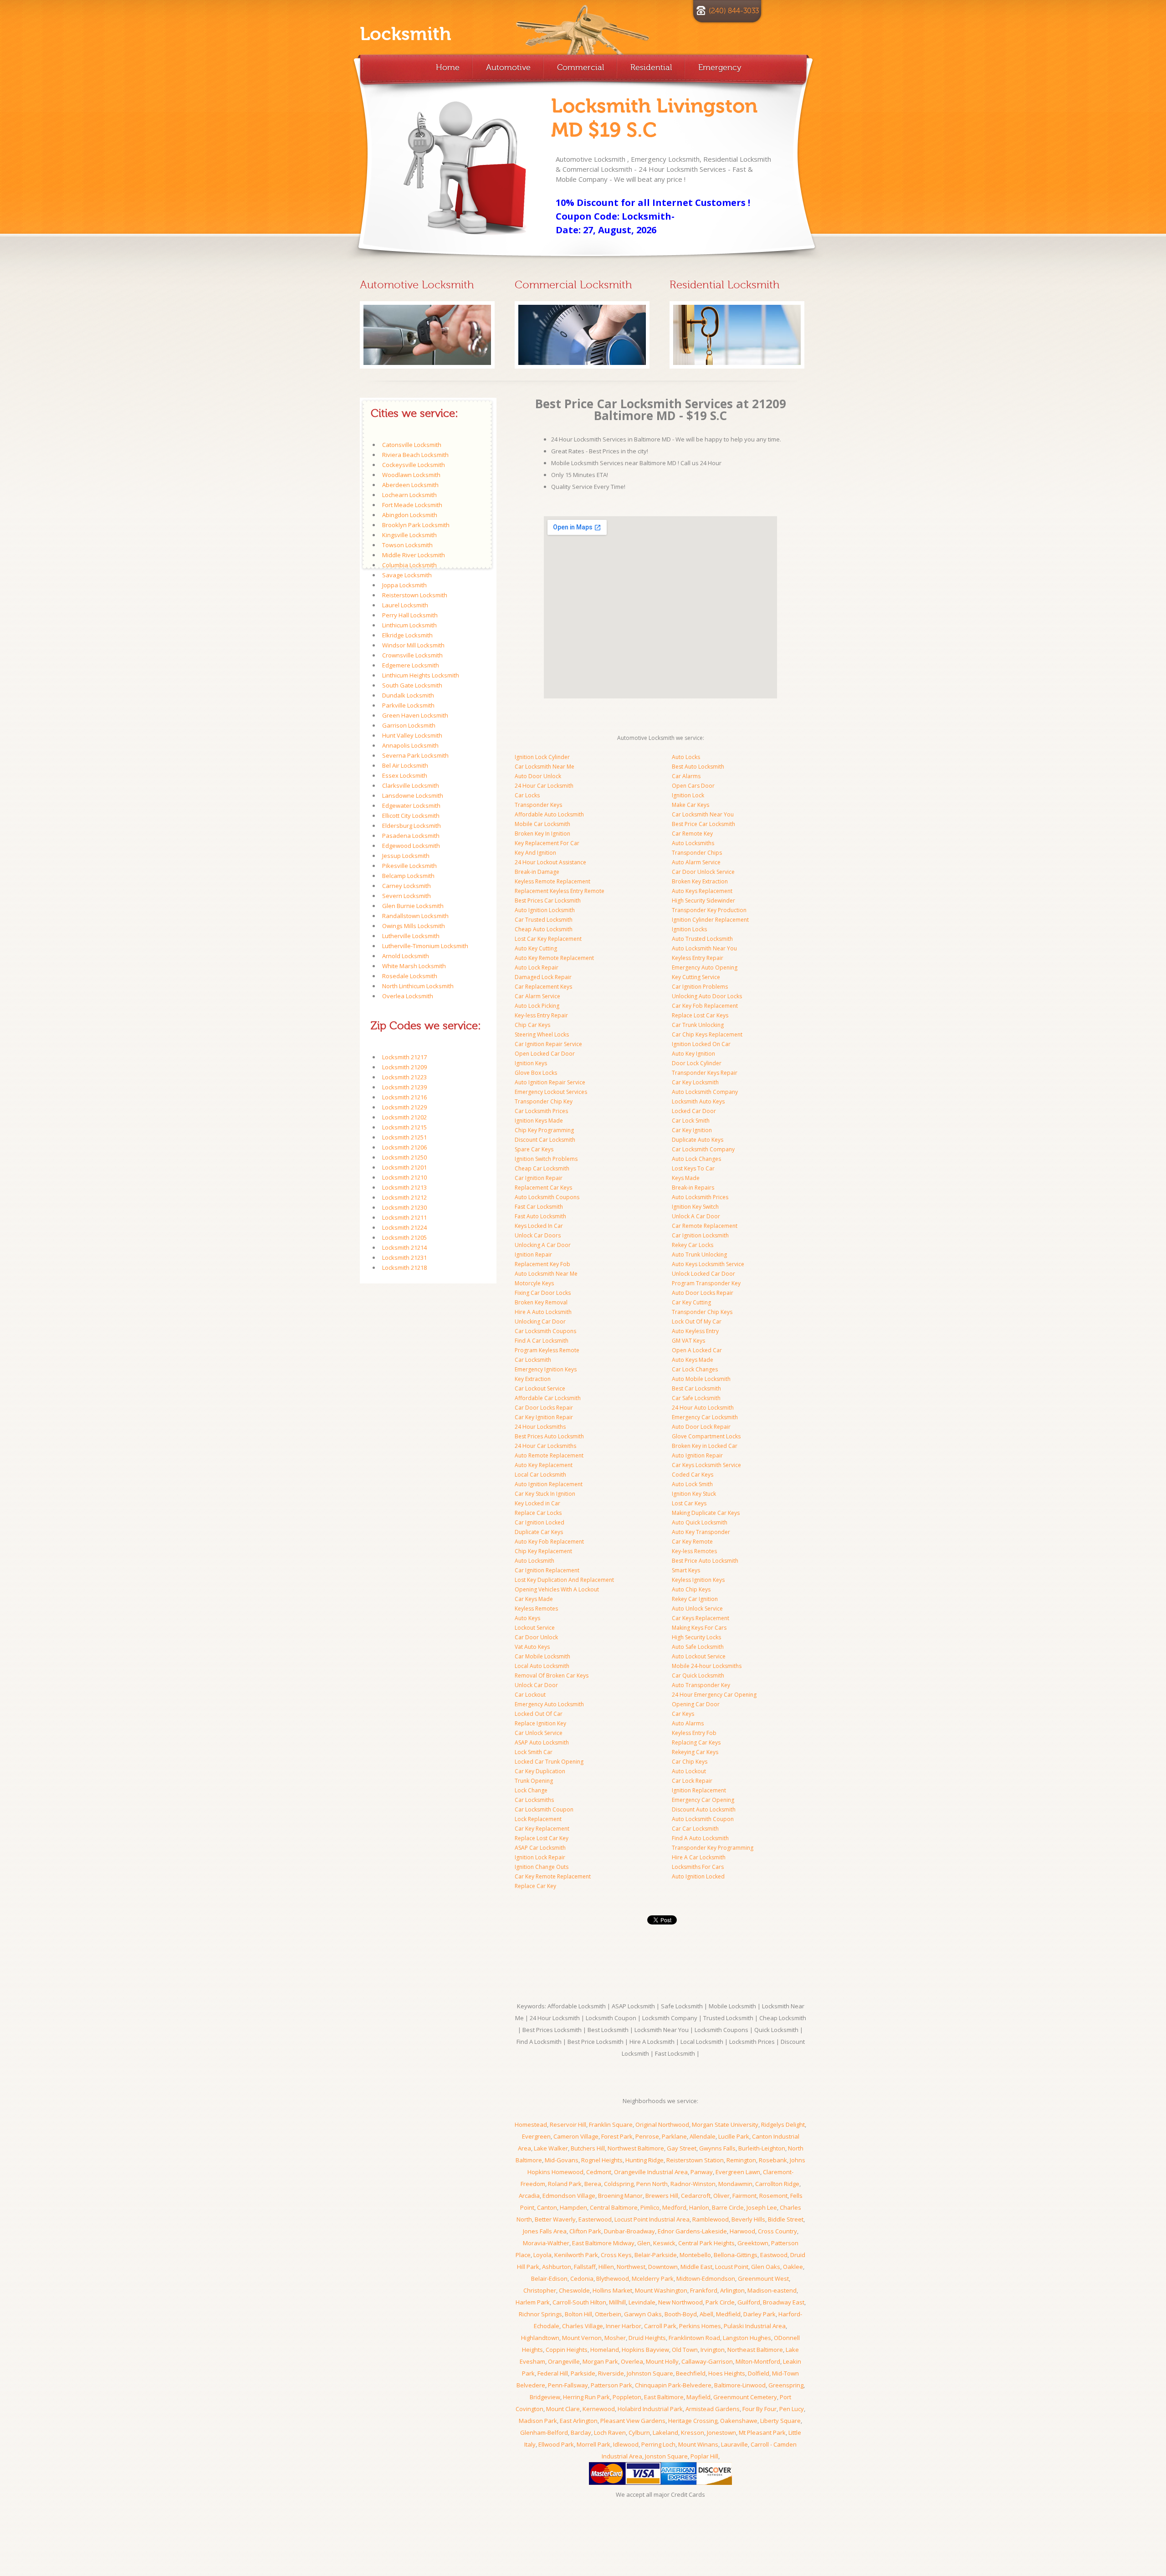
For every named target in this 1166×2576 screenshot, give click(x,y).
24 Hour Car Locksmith (544, 786)
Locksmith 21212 (404, 1197)
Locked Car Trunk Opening (549, 1762)
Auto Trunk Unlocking (699, 1255)
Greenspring (786, 2385)
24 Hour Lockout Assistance (550, 862)
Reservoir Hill (568, 2124)
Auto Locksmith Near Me (546, 1274)
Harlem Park (533, 2302)
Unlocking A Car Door (543, 1245)
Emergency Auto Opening (705, 967)
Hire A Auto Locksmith (543, 1312)
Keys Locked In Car (539, 1226)
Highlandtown (540, 2338)
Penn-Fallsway (568, 2385)
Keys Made (686, 1178)
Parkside (583, 2373)
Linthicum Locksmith (409, 625)
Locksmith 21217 (404, 1057)
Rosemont (773, 2196)
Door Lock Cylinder (697, 1063)
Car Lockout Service (540, 1388)
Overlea (632, 2361)
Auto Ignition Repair (697, 1455)
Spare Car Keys (534, 1149)
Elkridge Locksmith (407, 635)
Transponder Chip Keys (702, 1312)
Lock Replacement (538, 1819)
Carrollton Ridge (777, 2184)
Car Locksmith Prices (541, 1111)
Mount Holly (662, 2361)
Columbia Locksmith (409, 565)
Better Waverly (555, 2219)
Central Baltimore (614, 2207)
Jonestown (721, 2432)
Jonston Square (666, 2456)
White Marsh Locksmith (414, 966)
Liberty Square (780, 2421)
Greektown (753, 2243)
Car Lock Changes (695, 1369)
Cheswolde (574, 2290)
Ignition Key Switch (695, 1207)
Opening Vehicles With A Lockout (557, 1589)
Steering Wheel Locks (542, 1034)
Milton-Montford (758, 2361)
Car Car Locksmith (695, 1829)
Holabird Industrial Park (650, 2409)
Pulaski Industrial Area (755, 2326)
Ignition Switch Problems (546, 1159)
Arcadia (529, 2196)
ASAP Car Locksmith (540, 1848)
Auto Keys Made (693, 1360)
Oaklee (793, 2267)
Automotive (508, 67)
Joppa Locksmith (404, 585)
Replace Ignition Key (540, 1723)
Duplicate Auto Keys (698, 1140)
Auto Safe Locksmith (698, 1647)
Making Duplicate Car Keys (706, 1513)
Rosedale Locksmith (410, 976)
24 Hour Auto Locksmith (703, 1408)
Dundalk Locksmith (408, 695)
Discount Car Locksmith (545, 1140)
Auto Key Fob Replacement (549, 1542)
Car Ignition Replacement (547, 1570)
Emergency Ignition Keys (546, 1369)
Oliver (721, 2196)
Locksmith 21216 (404, 1097)
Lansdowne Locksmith (413, 795)
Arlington (732, 2290)
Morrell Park (593, 2444)
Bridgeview (545, 2397)
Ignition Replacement (699, 1790)
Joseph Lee (762, 2207)
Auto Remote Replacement (549, 1455)
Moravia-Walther (546, 2243)
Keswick (664, 2243)
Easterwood (595, 2219)
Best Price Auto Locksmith (705, 1561)
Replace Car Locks (538, 1513)
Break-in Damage (537, 872)
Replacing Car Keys (696, 1742)
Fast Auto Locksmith (540, 1216)
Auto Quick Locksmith (700, 1522)
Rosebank (773, 2160)
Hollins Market (612, 2290)
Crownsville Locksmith (412, 655)
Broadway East (784, 2302)
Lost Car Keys (689, 1503)
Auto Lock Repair (537, 967)
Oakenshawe (739, 2421)
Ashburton (557, 2267)
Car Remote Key (692, 834)
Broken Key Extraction (700, 881)
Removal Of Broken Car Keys (552, 1675)
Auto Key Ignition (693, 1054)
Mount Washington (661, 2290)
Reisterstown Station (695, 2160)
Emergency (720, 67)
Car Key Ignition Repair (544, 1417)
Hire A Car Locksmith (699, 1857)
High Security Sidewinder (703, 901)
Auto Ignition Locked (698, 1876)
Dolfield (759, 2373)
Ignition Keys (531, 1063)
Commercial (580, 67)
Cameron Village (576, 2136)
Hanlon (699, 2207)
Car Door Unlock (536, 1637)
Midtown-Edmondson (706, 2278)
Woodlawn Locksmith (411, 475)
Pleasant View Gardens (633, 2421)
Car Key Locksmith (695, 1082)
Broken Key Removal (541, 1302)
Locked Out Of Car (539, 1714)
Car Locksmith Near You (703, 814)
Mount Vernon (582, 2338)
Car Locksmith (533, 1360)
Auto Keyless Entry (695, 1331)
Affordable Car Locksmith (548, 1398)
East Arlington (579, 2421)
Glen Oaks (766, 2267)
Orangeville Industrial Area (651, 2172)
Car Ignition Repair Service (548, 1044)
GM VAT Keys (688, 1341)
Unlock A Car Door (696, 1216)
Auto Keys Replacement (702, 891)
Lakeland (665, 2432)
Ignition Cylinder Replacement (710, 920)
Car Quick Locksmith (698, 1675)
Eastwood (774, 2255)
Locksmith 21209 (404, 1067)
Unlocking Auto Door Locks (707, 996)
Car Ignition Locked (540, 1522)
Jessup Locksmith (406, 856)
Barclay (581, 2432)
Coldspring (619, 2184)
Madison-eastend (772, 2290)
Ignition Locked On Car (701, 1044)
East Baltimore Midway (603, 2243)
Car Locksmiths (534, 1800)
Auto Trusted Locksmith (702, 939)
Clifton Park (585, 2231)
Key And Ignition (535, 853)
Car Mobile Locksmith (542, 1656)
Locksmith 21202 (404, 1117)
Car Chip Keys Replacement (707, 1034)
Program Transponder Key (706, 1283)
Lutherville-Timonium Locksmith (425, 946)
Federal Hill (553, 2373)
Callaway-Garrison (707, 2361)
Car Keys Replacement (701, 1618)
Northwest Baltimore (636, 2148)
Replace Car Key (535, 1886)
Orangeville (564, 2361)
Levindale (642, 2302)
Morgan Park (600, 2361)
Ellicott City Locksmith (411, 816)
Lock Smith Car (534, 1752)
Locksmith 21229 (404, 1107)
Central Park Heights (706, 2243)
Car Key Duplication (540, 1771)
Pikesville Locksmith (409, 866)
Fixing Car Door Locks (543, 1293)
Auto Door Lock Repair (701, 1427)
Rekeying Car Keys (695, 1752)
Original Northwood (662, 2124)
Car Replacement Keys (543, 987)
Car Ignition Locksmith (700, 1235)
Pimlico (650, 2207)
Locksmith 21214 (404, 1247)
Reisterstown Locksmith (415, 595)
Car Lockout (530, 1695)
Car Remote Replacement (705, 1226)
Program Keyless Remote (547, 1350)
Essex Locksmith (405, 775)
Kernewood (599, 2409)
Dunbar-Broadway (629, 2231)
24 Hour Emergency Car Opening (714, 1695)
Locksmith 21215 (404, 1127)
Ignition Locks (689, 929)
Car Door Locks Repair (544, 1408)
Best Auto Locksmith (698, 767)
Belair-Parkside (656, 2255)
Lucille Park (734, 2136)
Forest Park (617, 2136)
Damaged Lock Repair (543, 977)
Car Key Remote (692, 1542)
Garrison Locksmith (409, 725)
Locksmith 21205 (404, 1237)
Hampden (573, 2207)
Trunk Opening (534, 1781)
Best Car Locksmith (696, 1388)
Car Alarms (686, 776)
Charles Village (583, 2326)
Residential (651, 67)
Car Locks (527, 795)
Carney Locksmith (407, 886)
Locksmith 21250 (404, 1157)
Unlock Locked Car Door (703, 1274)
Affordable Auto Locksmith (549, 814)
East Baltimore (664, 2397)
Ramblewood (711, 2219)
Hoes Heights (727, 2373)
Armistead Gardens (713, 2409)
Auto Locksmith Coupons (547, 1197)
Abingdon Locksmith (410, 515)
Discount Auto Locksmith (704, 1809)
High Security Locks (696, 1637)
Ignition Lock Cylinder (542, 757)
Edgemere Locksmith (411, 665)
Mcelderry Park (653, 2278)
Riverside (611, 2373)
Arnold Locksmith (406, 956)
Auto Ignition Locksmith (545, 910)
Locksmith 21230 (404, 1207)
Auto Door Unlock (538, 776)
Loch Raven (610, 2432)
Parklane (674, 2136)
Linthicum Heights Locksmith (421, 675)
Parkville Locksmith (408, 705)
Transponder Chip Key (544, 1101)
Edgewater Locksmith (411, 806)
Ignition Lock (688, 795)
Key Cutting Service (696, 977)
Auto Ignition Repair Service (550, 1082)
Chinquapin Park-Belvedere (673, 2385)
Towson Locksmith (407, 545)
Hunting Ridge (644, 2160)
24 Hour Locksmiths (540, 1427)
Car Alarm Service (537, 996)
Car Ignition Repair (539, 1178)
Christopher (540, 2290)
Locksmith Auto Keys (698, 1101)
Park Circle (720, 2302)
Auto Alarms (688, 1723)
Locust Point (732, 2267)
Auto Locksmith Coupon (703, 1819)
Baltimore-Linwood (740, 2385)
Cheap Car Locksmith (542, 1168)
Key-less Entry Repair (541, 1015)
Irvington (713, 2350)
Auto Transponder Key (701, 1685)
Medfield (728, 2314)
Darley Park (759, 2314)
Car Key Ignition (692, 1130)
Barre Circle (728, 2207)
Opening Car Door (696, 1704)
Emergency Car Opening (703, 1800)
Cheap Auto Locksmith (544, 929)
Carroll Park (660, 2326)
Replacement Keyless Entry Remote (560, 891)
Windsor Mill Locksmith (413, 645)
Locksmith (406, 34)
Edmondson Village (569, 2196)
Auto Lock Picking (537, 1006)
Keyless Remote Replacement (552, 881)
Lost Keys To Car (693, 1168)
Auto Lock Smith (692, 1484)
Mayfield (698, 2397)
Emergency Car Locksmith (705, 1417)
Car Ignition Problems (700, 987)
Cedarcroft (696, 2196)
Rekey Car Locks (693, 1245)
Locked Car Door (694, 1111)
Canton (547, 2207)
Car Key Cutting (691, 1302)
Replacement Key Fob (542, 1264)
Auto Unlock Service (697, 1609)
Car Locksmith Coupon (544, 1809)
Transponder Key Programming (713, 1848)
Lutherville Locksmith (411, 936)
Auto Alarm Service (696, 862)
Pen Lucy (792, 2409)
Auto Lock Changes (696, 1159)
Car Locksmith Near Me (545, 767)
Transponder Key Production (709, 910)
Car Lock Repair (692, 1781)
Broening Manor (620, 2196)
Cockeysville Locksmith (414, 465)
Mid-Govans (562, 2160)
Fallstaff (585, 2267)
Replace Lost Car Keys (700, 1015)
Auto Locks (686, 757)
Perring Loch (658, 2444)
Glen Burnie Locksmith (413, 906)
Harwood (742, 2231)
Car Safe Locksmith (696, 1398)
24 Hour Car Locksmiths (545, 1446)
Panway (702, 2172)
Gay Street (682, 2148)
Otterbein (608, 2314)
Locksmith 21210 (404, 1177)
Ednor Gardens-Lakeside (692, 2231)
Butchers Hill (588, 2148)
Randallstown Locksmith (415, 916)
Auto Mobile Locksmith (701, 1379)
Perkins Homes (700, 2326)
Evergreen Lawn (738, 2172)
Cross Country (777, 2231)
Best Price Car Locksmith (703, 824)
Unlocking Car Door (540, 1321)
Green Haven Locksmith (415, 715)
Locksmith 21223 (404, 1077)
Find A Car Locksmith (542, 1341)
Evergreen (536, 2136)
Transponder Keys (538, 805)
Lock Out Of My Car (697, 1321)
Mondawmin (735, 2184)
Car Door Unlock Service (703, 872)
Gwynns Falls (717, 2148)
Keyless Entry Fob (694, 1733)
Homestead (531, 2124)
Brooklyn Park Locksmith (416, 525)
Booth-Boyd (681, 2314)
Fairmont (744, 2196)
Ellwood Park (556, 2444)
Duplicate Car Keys (539, 1532)
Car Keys (683, 1714)
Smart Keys (686, 1570)
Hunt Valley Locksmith (412, 735)
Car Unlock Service (539, 1733)
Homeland (605, 2350)
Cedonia (582, 2278)
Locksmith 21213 (404, 1187)
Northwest (631, 2267)
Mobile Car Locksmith (542, 824)
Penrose (647, 2136)
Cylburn (639, 2432)
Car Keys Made (534, 1599)
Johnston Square (650, 2373)
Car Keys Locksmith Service (706, 1465)
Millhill (617, 2302)
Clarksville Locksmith (411, 785)
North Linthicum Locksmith (418, 986)
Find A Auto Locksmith (700, 1838)
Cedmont (599, 2172)
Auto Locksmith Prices (700, 1197)
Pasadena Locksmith (411, 836)
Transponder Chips (697, 853)
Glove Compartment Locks (706, 1436)
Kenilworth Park (576, 2255)
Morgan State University (725, 2124)
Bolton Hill (578, 2314)
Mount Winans (698, 2444)
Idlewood (626, 2444)
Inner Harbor (624, 2326)
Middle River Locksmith (414, 555)
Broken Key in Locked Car (705, 1446)
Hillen (606, 2267)
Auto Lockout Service (699, 1656)
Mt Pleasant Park (762, 2432)
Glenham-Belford (544, 2432)
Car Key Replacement (542, 1829)
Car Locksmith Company (703, 1149)
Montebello (695, 2255)
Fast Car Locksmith (539, 1207)
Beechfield (691, 2373)
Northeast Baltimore (755, 2350)
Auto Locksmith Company (705, 1092)
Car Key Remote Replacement (553, 1876)
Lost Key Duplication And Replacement (564, 1580)
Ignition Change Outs (542, 1867)
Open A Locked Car (697, 1350)
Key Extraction (533, 1379)
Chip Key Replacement (543, 1551)
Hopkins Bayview (645, 2350)
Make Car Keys (690, 805)
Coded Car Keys (693, 1475)
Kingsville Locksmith (409, 535)
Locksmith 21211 (404, 1217)
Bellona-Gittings (736, 2255)
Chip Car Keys (532, 1025)
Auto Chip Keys (691, 1589)
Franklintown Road (694, 2338)
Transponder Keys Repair (705, 1073)
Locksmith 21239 (404, 1087)
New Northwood (680, 2302)
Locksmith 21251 (404, 1137)
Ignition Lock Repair (540, 1857)
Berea (593, 2184)
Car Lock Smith (691, 1121)
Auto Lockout (689, 1771)
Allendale (703, 2136)
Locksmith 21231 (404, 1257)
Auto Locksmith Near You (704, 948)
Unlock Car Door (536, 1685)
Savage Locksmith (407, 575)
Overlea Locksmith (408, 996)
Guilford (749, 2302)
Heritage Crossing (693, 2421)
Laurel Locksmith (405, 605)
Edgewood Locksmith (411, 846)
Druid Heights (647, 2338)
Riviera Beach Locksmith (415, 455)
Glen (644, 2243)
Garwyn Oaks (643, 2314)
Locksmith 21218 (404, 1267)
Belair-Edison (549, 2278)
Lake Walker (551, 2148)
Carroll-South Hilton (579, 2302)
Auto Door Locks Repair (703, 1293)
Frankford (704, 2290)
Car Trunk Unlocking (698, 1025)
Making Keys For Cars (699, 1628)
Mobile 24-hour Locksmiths (707, 1666)
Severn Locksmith (407, 896)
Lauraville (734, 2444)
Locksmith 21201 (404, 1167)
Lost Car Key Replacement (548, 939)
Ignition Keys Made (539, 1121)
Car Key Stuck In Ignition (545, 1494)
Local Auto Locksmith (542, 1666)
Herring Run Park (586, 2397)
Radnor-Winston (693, 2184)
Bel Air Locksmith (405, 765)
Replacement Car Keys (543, 1188)
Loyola (542, 2255)
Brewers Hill (662, 2196)
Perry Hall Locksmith (410, 615)
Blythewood (613, 2278)
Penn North (652, 2184)
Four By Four (759, 2409)
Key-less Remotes (694, 1551)
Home (448, 67)
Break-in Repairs (693, 1188)
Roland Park (565, 2184)
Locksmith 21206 (404, 1147)
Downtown (663, 2267)
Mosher (615, 2338)
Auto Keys (527, 1618)
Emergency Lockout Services (551, 1092)
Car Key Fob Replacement (705, 1006)
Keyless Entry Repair (698, 958)
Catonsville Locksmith (412, 445)
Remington (741, 2160)
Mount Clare (563, 2409)
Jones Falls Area (545, 2231)
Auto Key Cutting (536, 948)
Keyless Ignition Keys (698, 1580)
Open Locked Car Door (545, 1054)
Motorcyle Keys (534, 1283)
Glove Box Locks (536, 1073)
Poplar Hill (704, 2456)
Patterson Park (611, 2385)
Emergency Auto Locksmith (549, 1704)
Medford (674, 2207)
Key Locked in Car (537, 1503)
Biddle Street (786, 2219)
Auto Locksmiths (693, 843)
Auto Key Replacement (544, 1465)
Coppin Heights (567, 2350)
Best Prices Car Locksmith (548, 901)
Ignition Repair (533, 1255)
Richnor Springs (540, 2314)
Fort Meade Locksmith (412, 505)
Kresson (693, 2432)
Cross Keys (616, 2255)
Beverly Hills (748, 2219)
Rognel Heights (602, 2160)
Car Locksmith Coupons (545, 1331)
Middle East (696, 2267)
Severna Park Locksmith (415, 755)
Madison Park (538, 2421)
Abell (706, 2314)
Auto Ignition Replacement (549, 1484)
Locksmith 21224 (404, 1227)
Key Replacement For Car (547, 843)
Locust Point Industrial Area (652, 2219)
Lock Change (531, 1790)
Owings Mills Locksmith (414, 926)
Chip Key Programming (544, 1130)
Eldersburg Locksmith (412, 826)
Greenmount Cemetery (745, 2397)
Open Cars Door (693, 786)
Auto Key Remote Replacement (554, 958)
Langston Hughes (747, 2338)
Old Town (685, 2350)
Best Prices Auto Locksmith (549, 1436)
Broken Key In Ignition (542, 834)
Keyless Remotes (536, 1609)
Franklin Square (611, 2124)
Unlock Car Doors (538, 1235)
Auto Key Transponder (701, 1532)
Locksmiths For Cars (698, 1867)
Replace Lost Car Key (542, 1838)
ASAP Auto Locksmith (542, 1742)
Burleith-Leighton (762, 2148)
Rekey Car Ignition (695, 1599)
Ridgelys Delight (783, 2124)
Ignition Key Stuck (694, 1494)
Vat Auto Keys (532, 1647)
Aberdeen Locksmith (410, 485)
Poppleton (627, 2397)
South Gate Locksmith (412, 685)
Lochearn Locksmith (409, 495)
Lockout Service (535, 1628)
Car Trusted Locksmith (544, 920)
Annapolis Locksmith (410, 745)
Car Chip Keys (690, 1762)
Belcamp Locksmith (408, 876)
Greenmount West (763, 2278)
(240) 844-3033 (734, 11)
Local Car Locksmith (540, 1475)
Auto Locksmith (534, 1561)
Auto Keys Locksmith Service (708, 1264)
